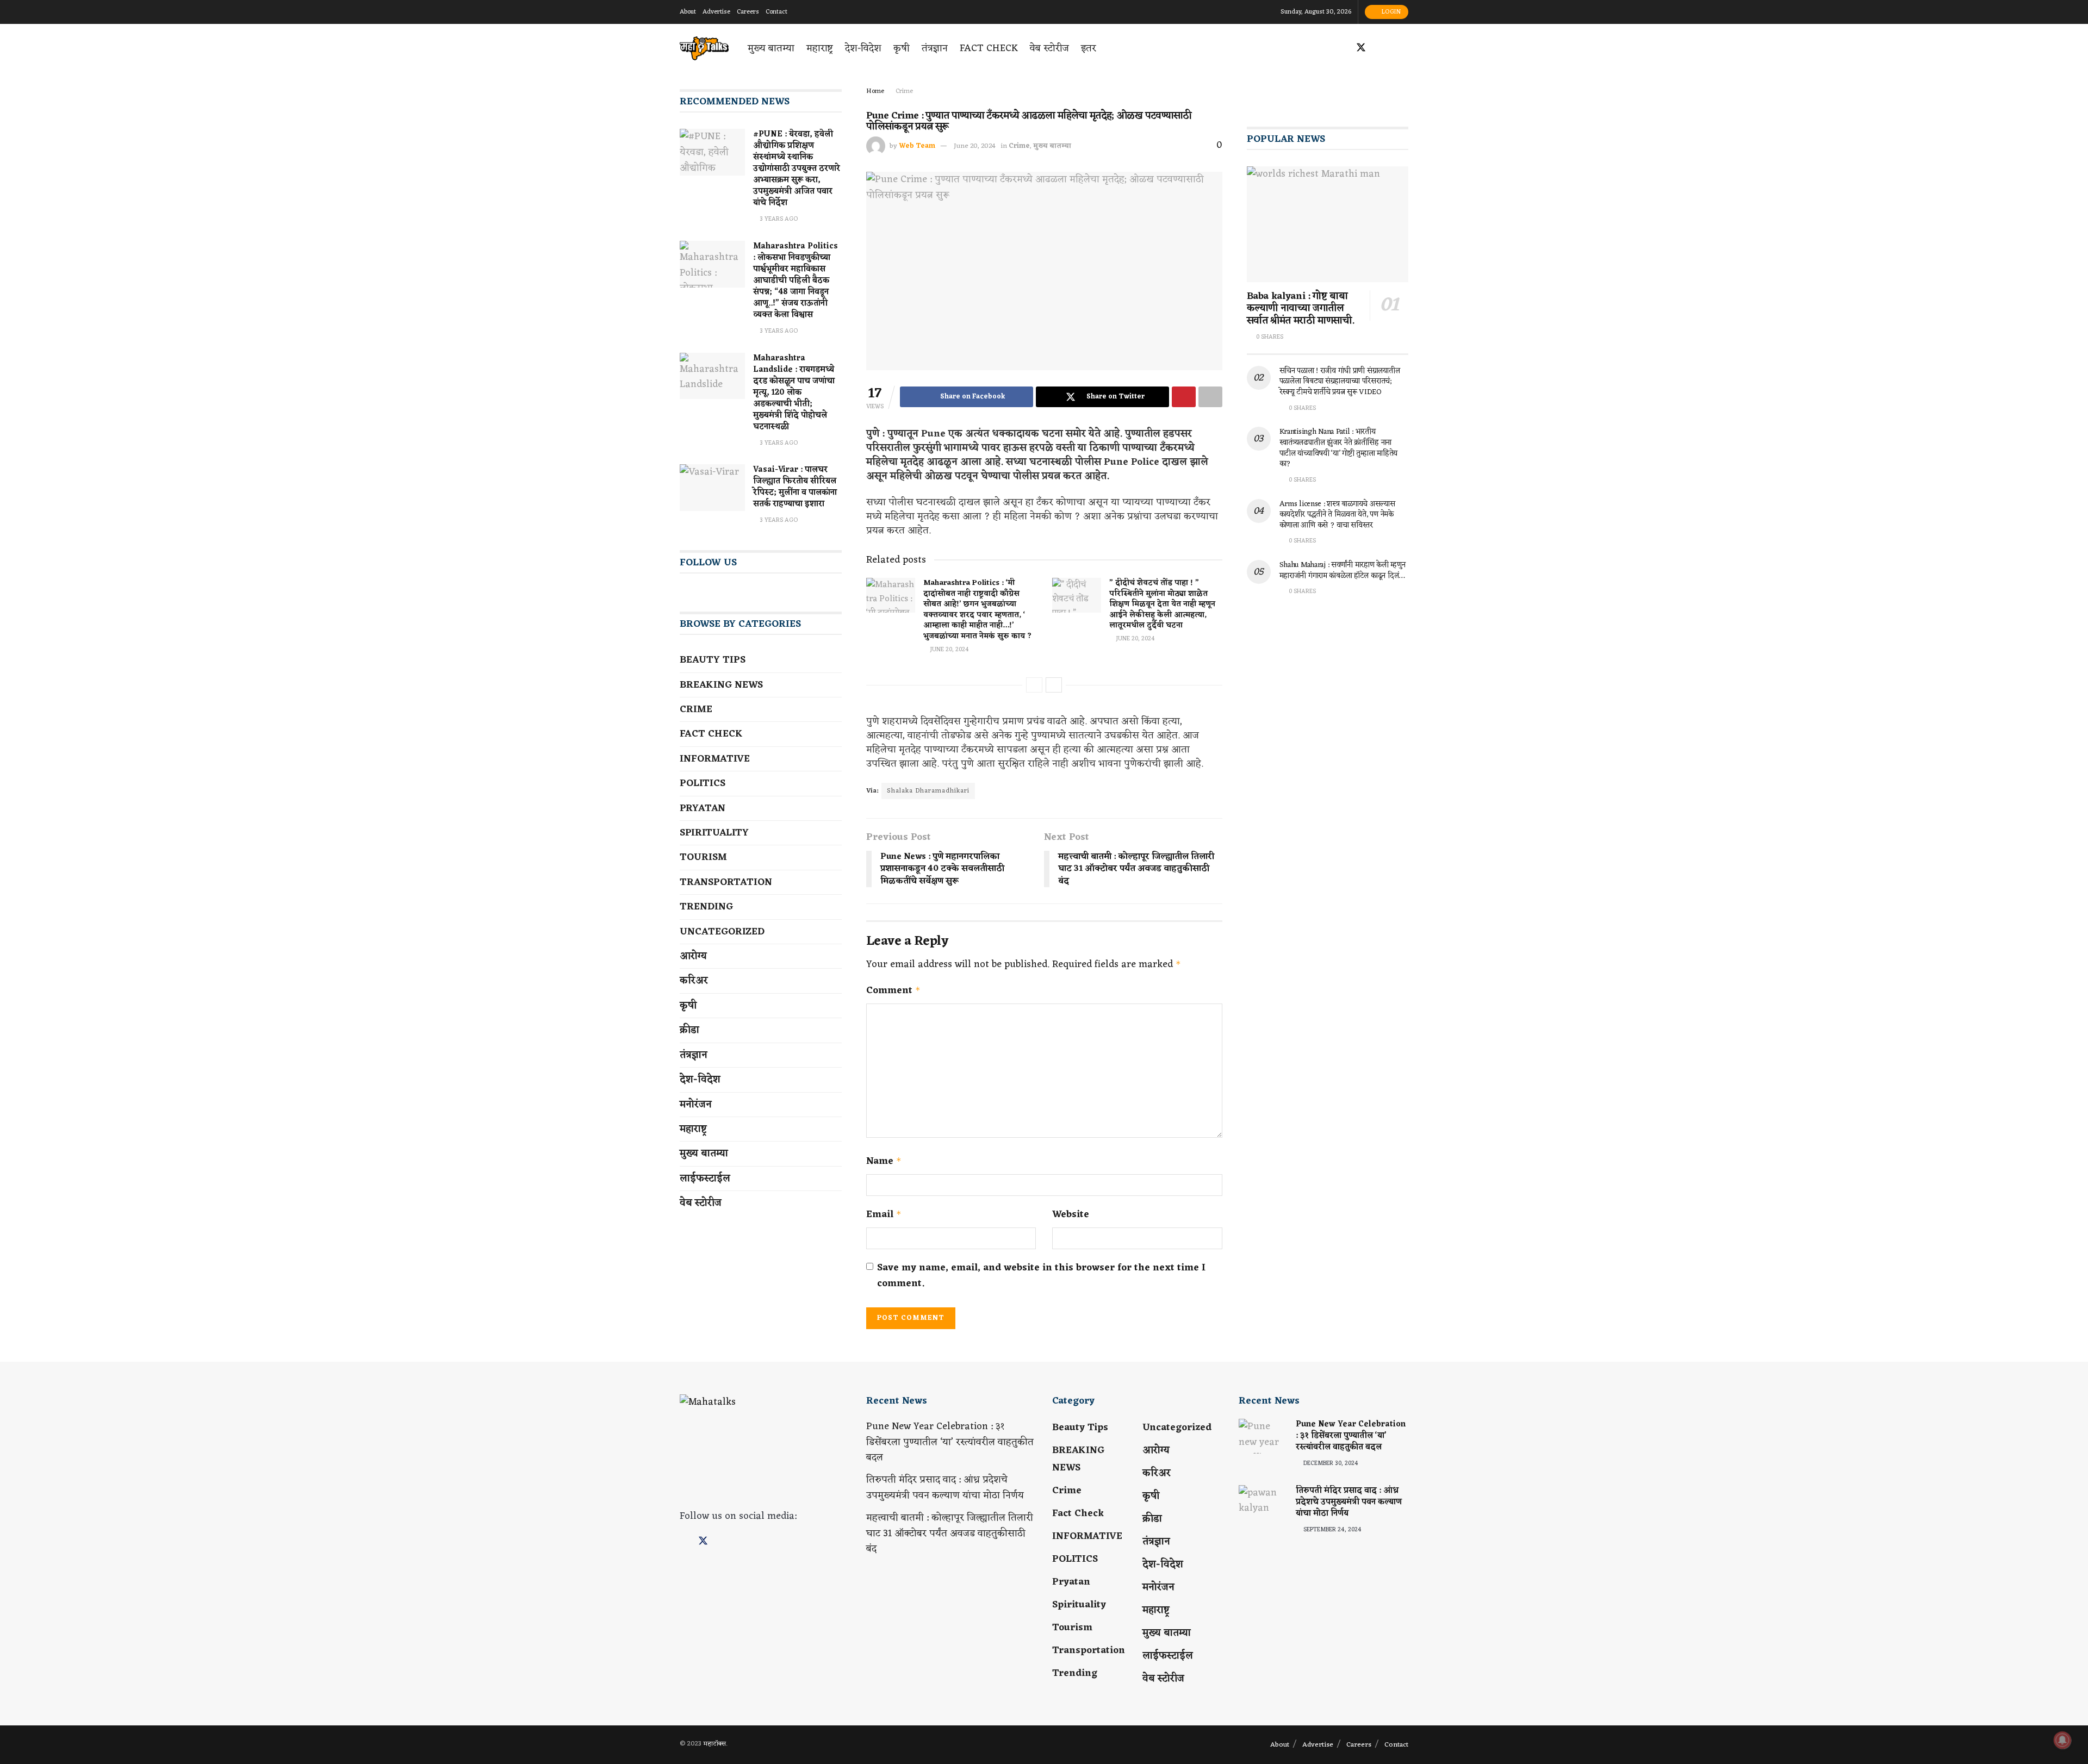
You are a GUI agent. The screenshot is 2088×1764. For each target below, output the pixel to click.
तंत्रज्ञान (935, 48)
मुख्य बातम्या (771, 48)
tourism (703, 857)
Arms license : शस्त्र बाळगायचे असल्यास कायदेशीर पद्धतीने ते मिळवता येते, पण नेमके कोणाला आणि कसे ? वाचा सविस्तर (1337, 515)
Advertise (716, 12)
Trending (706, 907)
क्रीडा (689, 1030)
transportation (726, 882)
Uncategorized (722, 932)
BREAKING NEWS (721, 685)
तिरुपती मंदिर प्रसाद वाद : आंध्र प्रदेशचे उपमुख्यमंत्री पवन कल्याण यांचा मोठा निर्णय (945, 1488)
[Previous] (1034, 685)
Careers (748, 12)
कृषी (902, 48)
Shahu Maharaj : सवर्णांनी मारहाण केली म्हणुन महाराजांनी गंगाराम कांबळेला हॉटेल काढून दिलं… (1343, 571)
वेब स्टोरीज (1049, 48)
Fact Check (989, 48)
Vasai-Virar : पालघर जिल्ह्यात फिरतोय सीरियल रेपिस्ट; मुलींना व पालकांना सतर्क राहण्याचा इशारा (795, 487)
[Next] (1054, 685)
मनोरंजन (696, 1105)
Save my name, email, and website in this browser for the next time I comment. (1041, 1276)
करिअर (694, 981)
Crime (904, 91)
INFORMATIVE (715, 759)
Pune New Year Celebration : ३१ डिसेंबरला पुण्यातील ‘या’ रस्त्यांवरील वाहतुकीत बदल (950, 1442)
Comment (893, 991)
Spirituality (714, 833)
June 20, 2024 (975, 146)
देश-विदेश (863, 48)
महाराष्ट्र (820, 48)
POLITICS (703, 783)
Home (875, 91)
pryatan (703, 808)
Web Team (917, 146)
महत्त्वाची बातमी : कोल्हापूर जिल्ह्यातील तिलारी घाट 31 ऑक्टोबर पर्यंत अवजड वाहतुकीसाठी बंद (950, 1534)
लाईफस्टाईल (705, 1179)
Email (884, 1215)
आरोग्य (693, 956)
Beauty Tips (713, 660)
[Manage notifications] (2062, 1740)
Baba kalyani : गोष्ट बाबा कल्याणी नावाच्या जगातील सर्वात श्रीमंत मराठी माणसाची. (1301, 308)
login (1390, 12)
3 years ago (778, 219)
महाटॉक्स (714, 1744)
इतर (1089, 48)
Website (1071, 1215)
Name (884, 1161)
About (688, 12)
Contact (776, 12)
